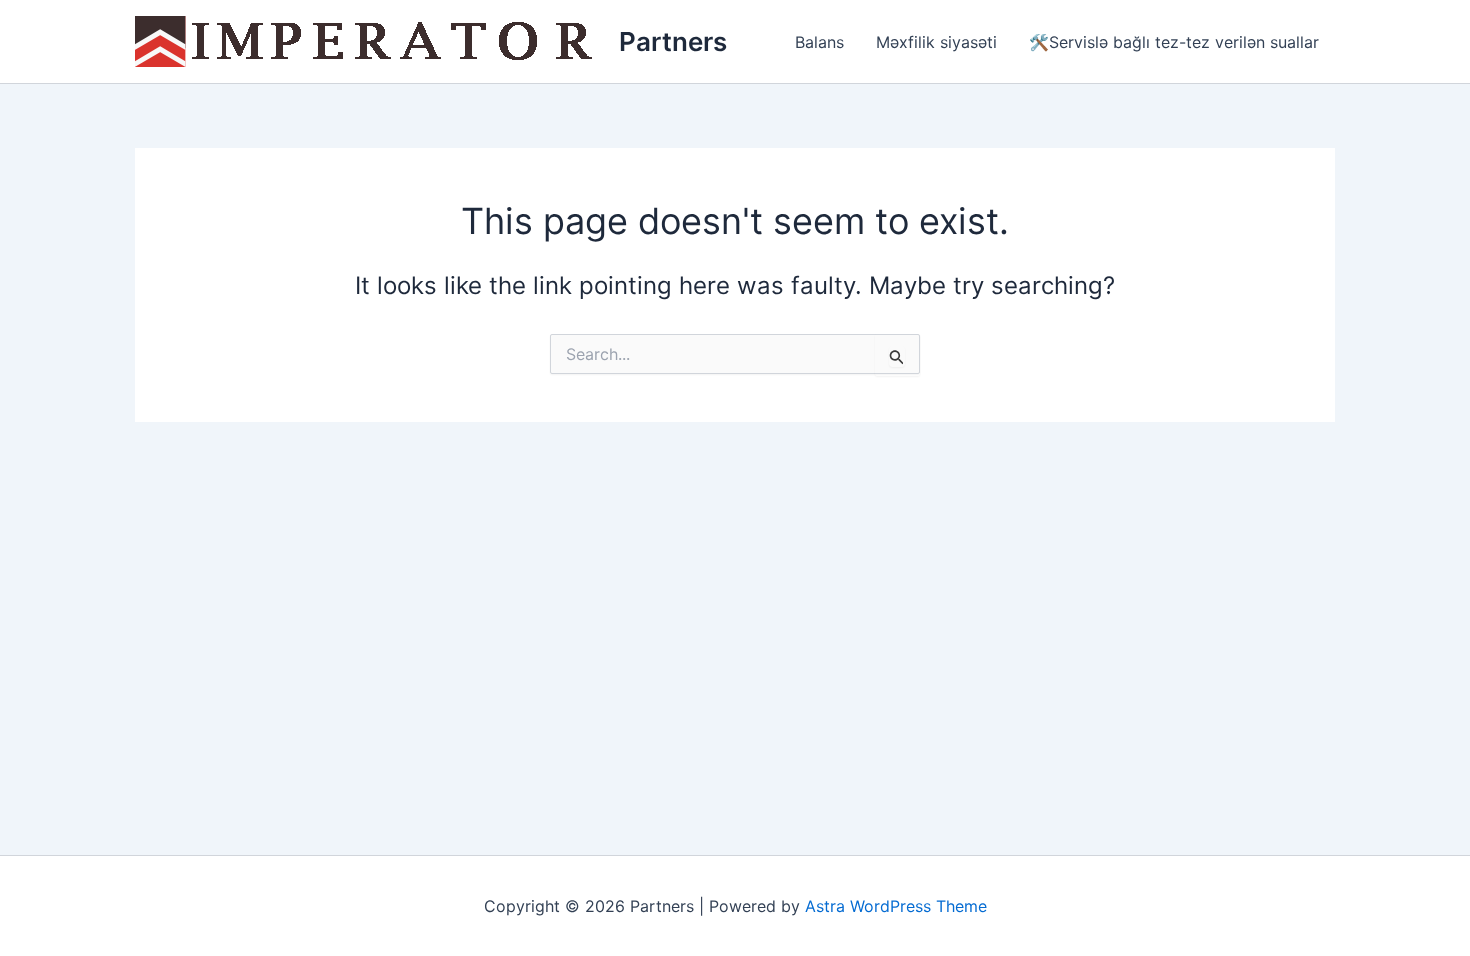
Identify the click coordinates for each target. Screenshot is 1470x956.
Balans (819, 42)
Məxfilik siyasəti (936, 42)
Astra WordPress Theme (896, 906)
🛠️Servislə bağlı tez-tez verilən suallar (1174, 42)
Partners (673, 41)
